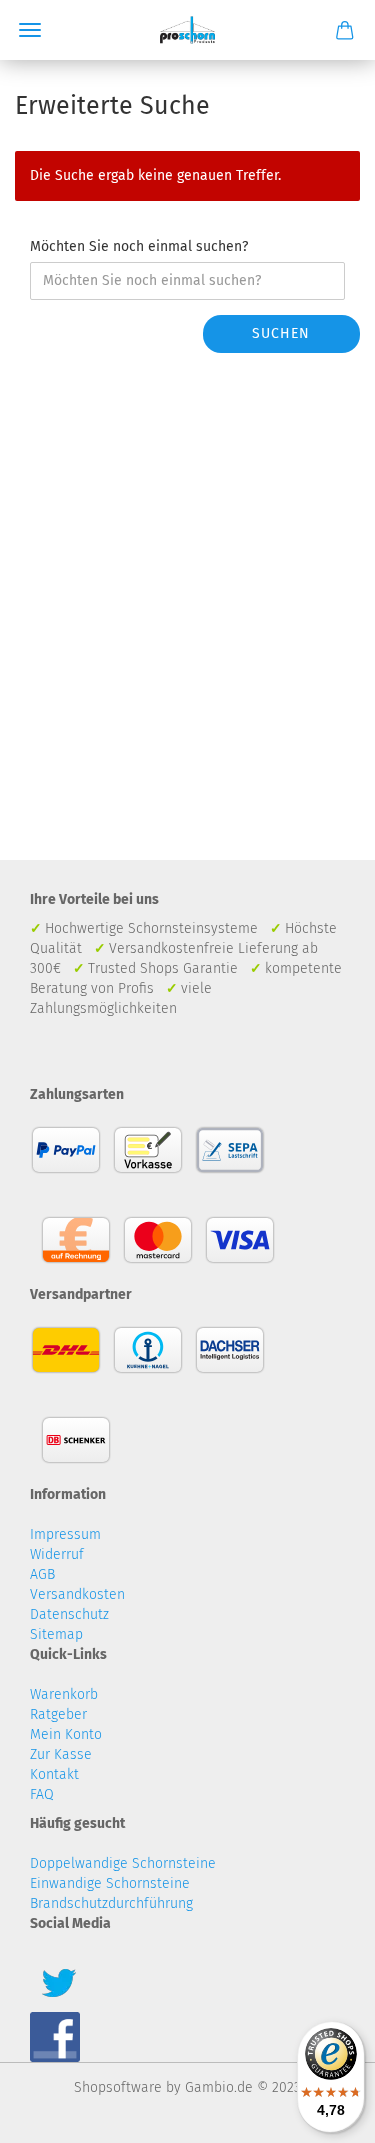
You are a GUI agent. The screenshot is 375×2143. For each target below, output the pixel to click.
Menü (30, 30)
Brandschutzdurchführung (111, 1903)
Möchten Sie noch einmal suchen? (139, 246)
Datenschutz (69, 1614)
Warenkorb (64, 1694)
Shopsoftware (118, 2087)
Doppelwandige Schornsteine (123, 1863)
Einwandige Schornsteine (110, 1883)
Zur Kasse (61, 1754)
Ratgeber (58, 1714)
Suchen (281, 333)
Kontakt (54, 1774)
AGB (42, 1574)
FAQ (42, 1794)
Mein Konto (66, 1734)
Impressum (65, 1534)
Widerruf (57, 1554)
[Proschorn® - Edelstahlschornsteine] (187, 30)
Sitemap (56, 1634)
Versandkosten (77, 1594)
